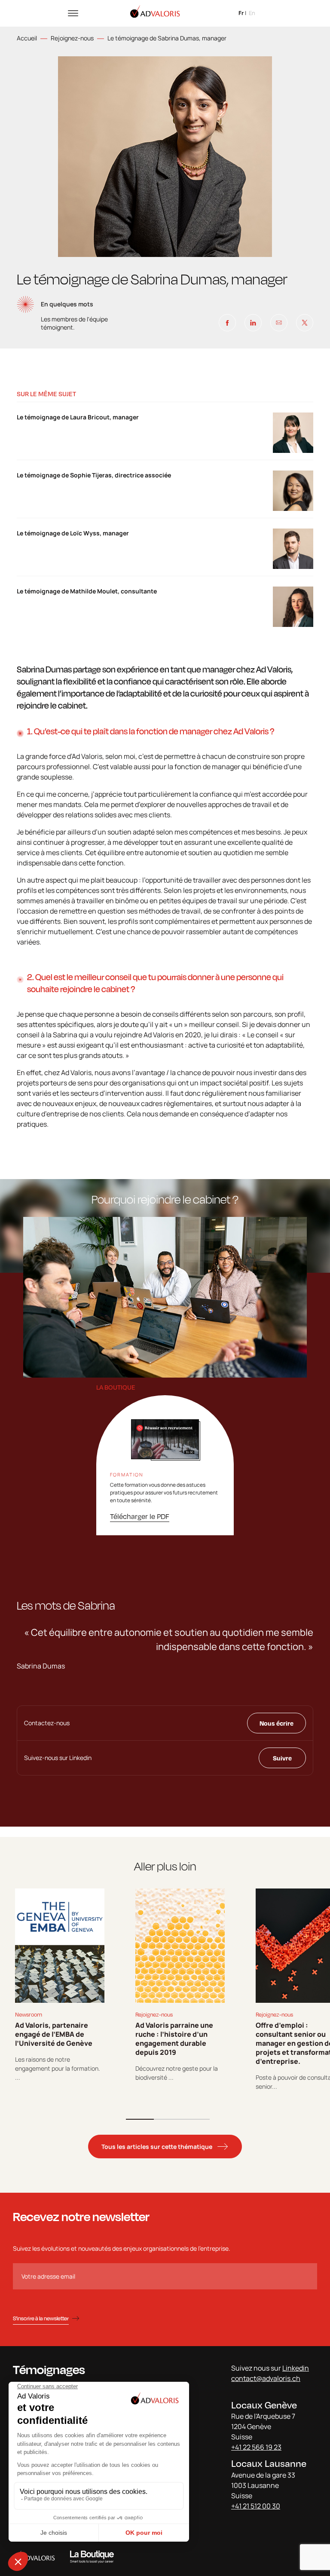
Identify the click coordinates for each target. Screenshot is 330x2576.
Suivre (282, 1758)
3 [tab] (196, 2119)
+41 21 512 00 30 (256, 2506)
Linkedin (296, 2368)
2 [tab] (168, 2119)
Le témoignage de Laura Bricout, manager (78, 417)
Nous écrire (277, 1723)
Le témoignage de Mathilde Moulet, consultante (87, 591)
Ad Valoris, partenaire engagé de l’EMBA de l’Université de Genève (54, 2034)
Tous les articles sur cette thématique (157, 2147)
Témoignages (49, 2370)
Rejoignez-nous (72, 38)
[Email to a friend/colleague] (279, 323)
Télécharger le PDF (140, 1516)
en (252, 13)
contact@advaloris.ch (266, 2378)
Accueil (27, 38)
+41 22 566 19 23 (256, 2447)
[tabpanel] (60, 1985)
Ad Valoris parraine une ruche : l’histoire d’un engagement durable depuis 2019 (174, 2039)
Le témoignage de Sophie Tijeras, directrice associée (94, 475)
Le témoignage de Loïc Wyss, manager (73, 533)
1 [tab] (140, 2119)
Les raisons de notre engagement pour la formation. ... (58, 2068)
